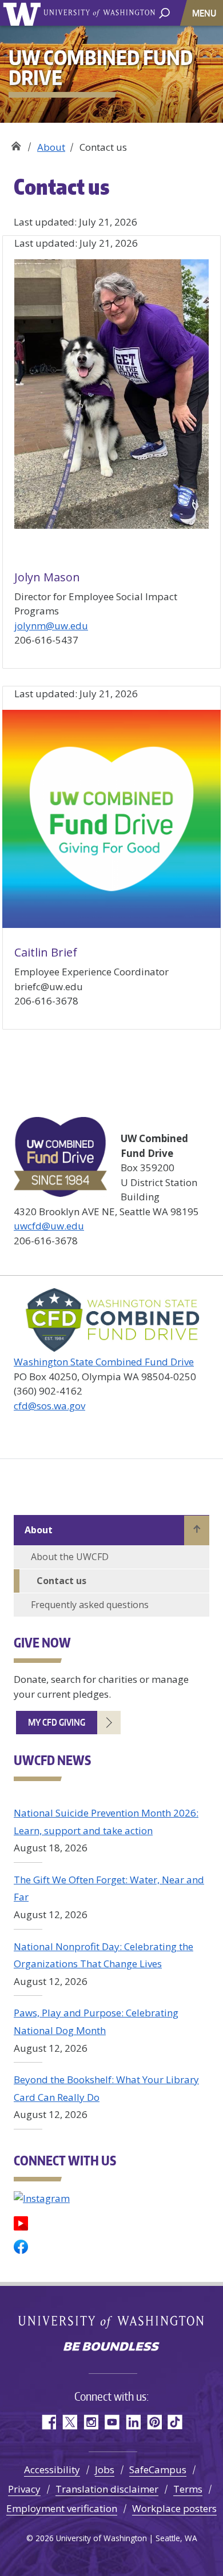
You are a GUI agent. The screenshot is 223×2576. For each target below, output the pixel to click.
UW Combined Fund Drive (16, 143)
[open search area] (164, 12)
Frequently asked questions (90, 1605)
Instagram (91, 2422)
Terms (188, 2489)
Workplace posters (174, 2508)
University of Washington (24, 13)
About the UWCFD (70, 1557)
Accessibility (52, 2469)
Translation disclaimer (107, 2489)
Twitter (69, 2422)
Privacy (24, 2489)
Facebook (48, 2422)
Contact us (61, 1581)
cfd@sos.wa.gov (49, 1406)
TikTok (175, 2422)
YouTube (112, 2422)
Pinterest (154, 2422)
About (51, 147)
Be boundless (111, 2348)
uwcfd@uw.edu (49, 1226)
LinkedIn (133, 2422)
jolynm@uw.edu (51, 626)
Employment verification (62, 2508)
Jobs (105, 2469)
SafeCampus (158, 2469)
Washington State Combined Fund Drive (104, 1362)
